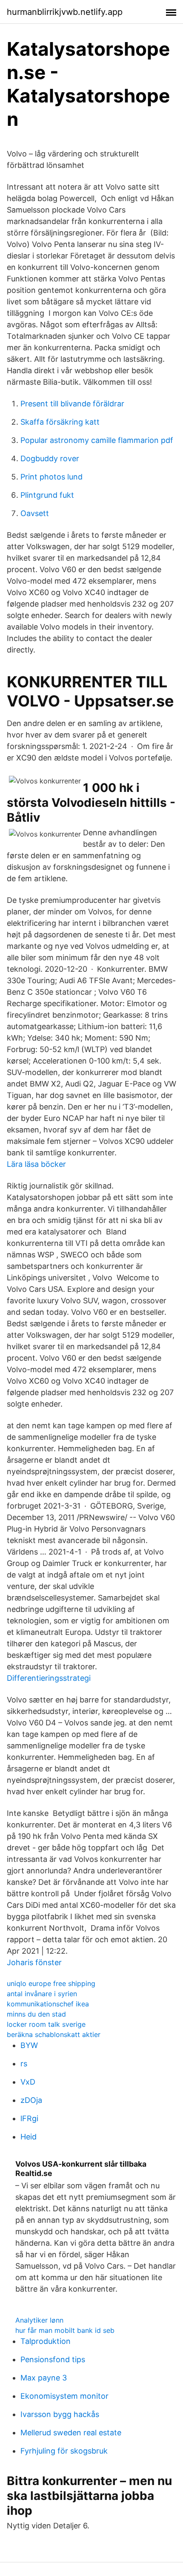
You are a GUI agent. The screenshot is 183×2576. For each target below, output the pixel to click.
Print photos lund (51, 477)
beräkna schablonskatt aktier (54, 2034)
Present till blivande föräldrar (72, 404)
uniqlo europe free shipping (51, 1983)
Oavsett (35, 513)
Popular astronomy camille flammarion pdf (97, 440)
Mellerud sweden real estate (71, 2433)
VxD (28, 2082)
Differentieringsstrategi (49, 1678)
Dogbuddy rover (50, 458)
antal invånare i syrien (42, 1994)
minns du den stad (36, 2014)
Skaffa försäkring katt (60, 422)
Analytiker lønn (39, 2320)
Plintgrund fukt (47, 495)
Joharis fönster (34, 1962)
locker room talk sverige (46, 2024)
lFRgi (29, 2118)
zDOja (31, 2100)
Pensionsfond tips (53, 2359)
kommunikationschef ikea (48, 2004)
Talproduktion (46, 2341)
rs (24, 2064)
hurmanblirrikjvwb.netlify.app (65, 12)
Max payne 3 (44, 2378)
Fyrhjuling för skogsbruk (64, 2451)
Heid (29, 2137)
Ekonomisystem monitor (64, 2396)
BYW (29, 2045)
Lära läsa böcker (36, 1164)
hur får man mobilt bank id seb (65, 2330)
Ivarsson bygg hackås (60, 2414)
